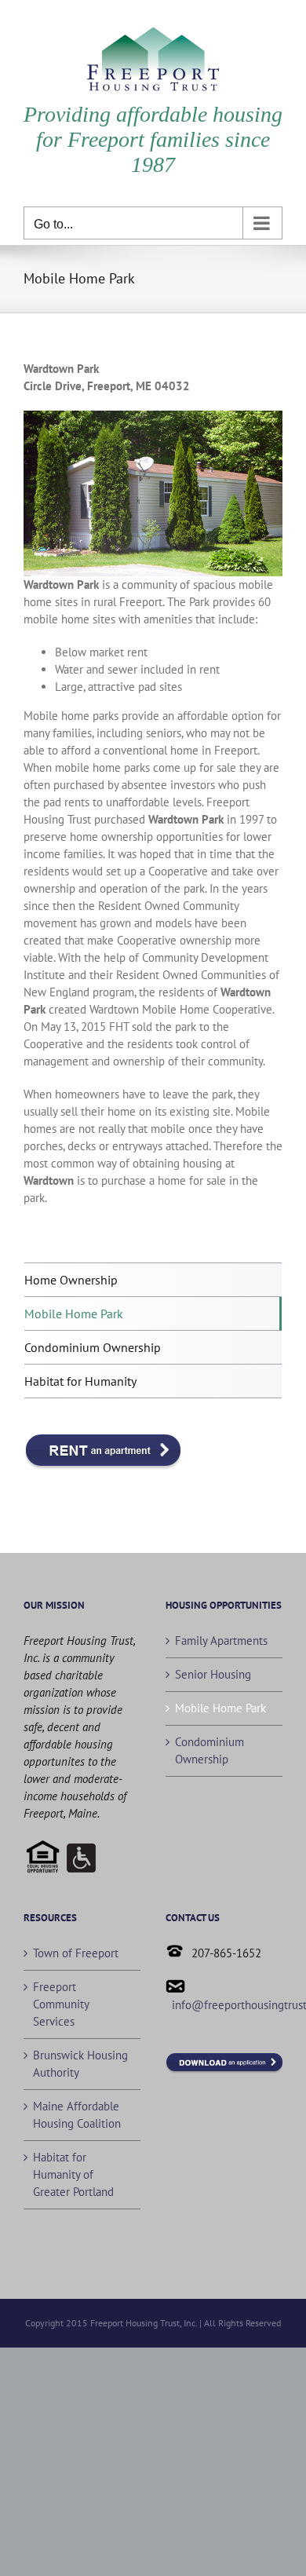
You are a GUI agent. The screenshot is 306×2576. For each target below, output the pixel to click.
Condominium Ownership (209, 1750)
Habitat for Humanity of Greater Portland (73, 2174)
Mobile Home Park (220, 1708)
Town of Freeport (76, 1953)
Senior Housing (213, 1674)
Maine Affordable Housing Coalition (77, 2115)
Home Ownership (71, 1280)
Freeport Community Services (61, 2004)
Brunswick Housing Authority (80, 2064)
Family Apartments (221, 1641)
